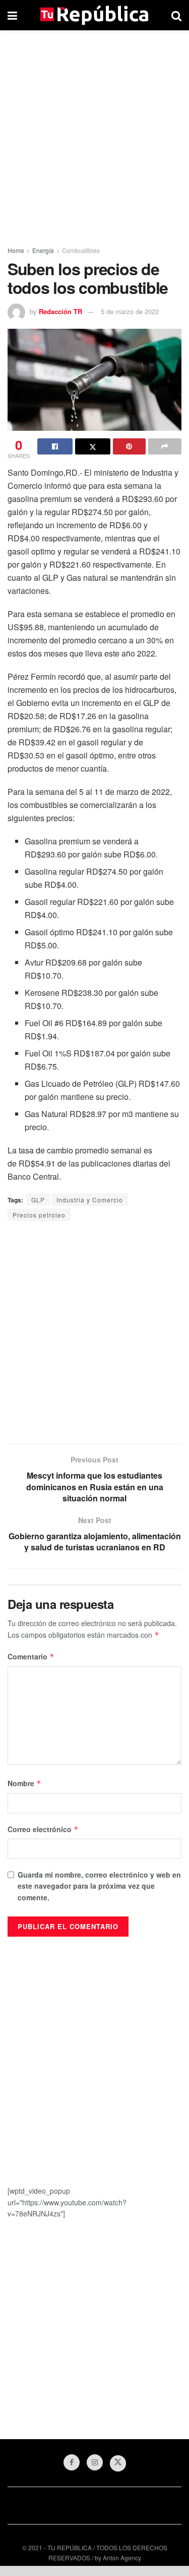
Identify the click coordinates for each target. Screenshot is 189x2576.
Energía (43, 250)
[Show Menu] (12, 15)
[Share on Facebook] (55, 446)
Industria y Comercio (90, 1200)
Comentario (31, 1656)
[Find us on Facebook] (72, 2462)
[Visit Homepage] (94, 15)
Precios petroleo (39, 1215)
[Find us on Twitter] (118, 2463)
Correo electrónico (43, 1829)
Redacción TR (60, 311)
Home (16, 250)
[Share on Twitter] (93, 446)
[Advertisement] (94, 135)
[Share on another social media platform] (165, 446)
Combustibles (81, 250)
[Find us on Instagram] (95, 2462)
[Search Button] (176, 15)
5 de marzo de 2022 (130, 311)
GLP (38, 1200)
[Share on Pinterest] (130, 446)
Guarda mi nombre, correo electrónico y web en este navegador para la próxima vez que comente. (99, 1886)
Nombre (24, 1783)
